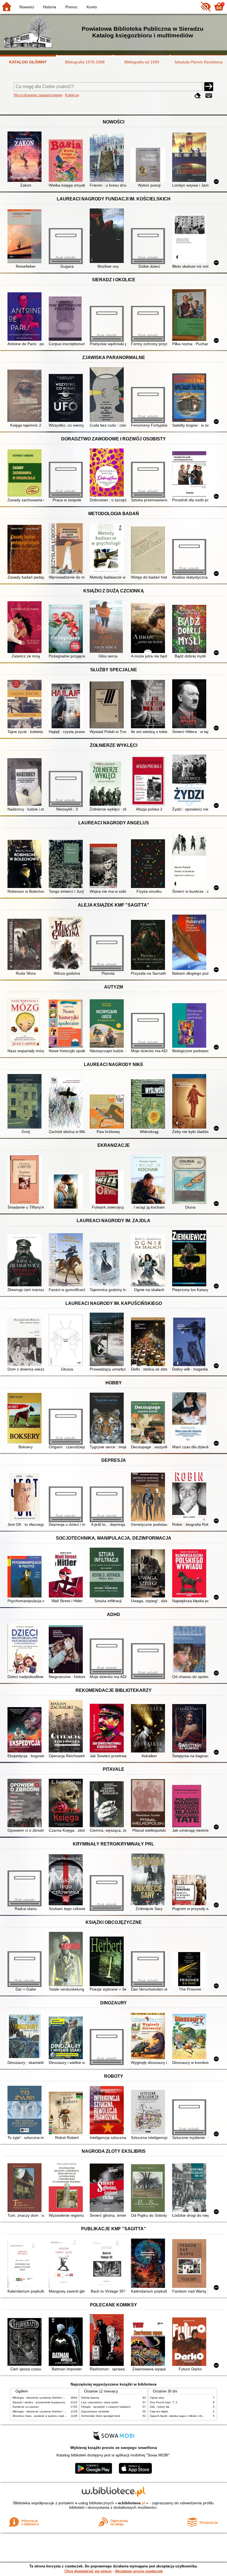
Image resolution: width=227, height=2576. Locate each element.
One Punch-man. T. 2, (164, 2402)
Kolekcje (72, 95)
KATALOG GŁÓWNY (28, 62)
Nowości (27, 7)
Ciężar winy (157, 2398)
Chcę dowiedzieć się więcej (88, 2571)
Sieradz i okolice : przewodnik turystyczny (39, 2402)
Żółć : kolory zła (160, 2407)
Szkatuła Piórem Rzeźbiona (198, 62)
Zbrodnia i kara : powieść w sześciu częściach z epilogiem (49, 2416)
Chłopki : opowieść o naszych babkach (106, 2407)
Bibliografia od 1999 (142, 62)
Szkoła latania (90, 2398)
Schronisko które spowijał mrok (101, 2416)
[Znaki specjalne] (209, 96)
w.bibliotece (132, 2503)
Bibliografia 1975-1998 (85, 62)
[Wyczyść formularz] (198, 96)
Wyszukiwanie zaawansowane (38, 95)
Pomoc (71, 7)
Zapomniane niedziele (95, 2411)
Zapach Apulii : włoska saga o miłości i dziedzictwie (182, 2416)
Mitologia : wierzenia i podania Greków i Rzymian (43, 2398)
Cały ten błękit (159, 2411)
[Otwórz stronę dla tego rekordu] (26, 157)
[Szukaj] (209, 87)
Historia (50, 7)
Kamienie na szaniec (26, 2407)
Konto (92, 7)
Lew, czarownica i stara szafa (100, 2402)
